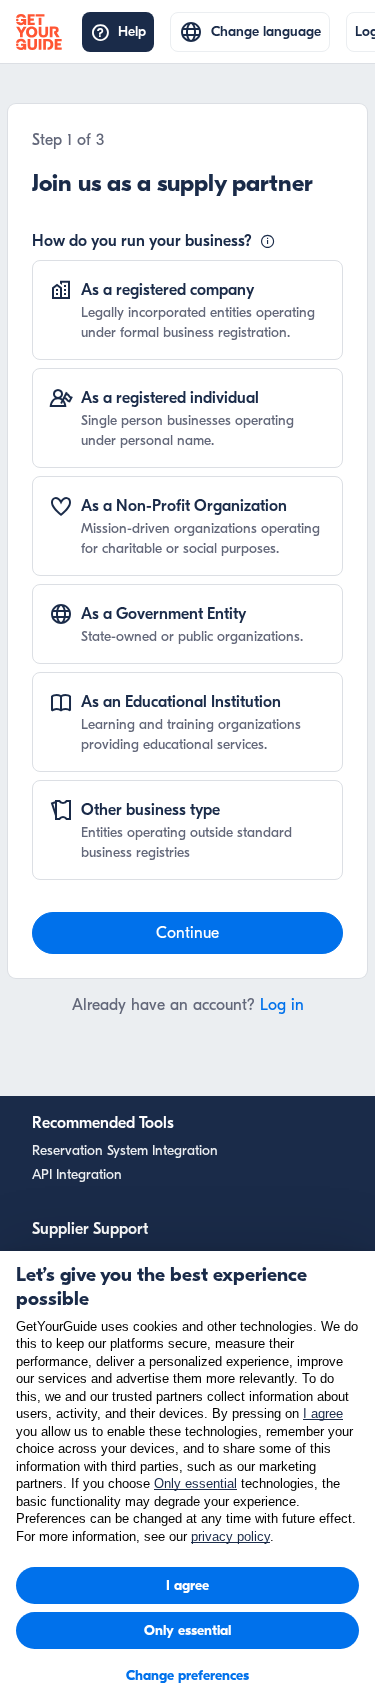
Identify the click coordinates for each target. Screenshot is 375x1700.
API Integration (77, 1174)
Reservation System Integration (125, 1150)
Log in (282, 1005)
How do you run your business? (142, 241)
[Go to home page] (45, 32)
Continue (187, 933)
